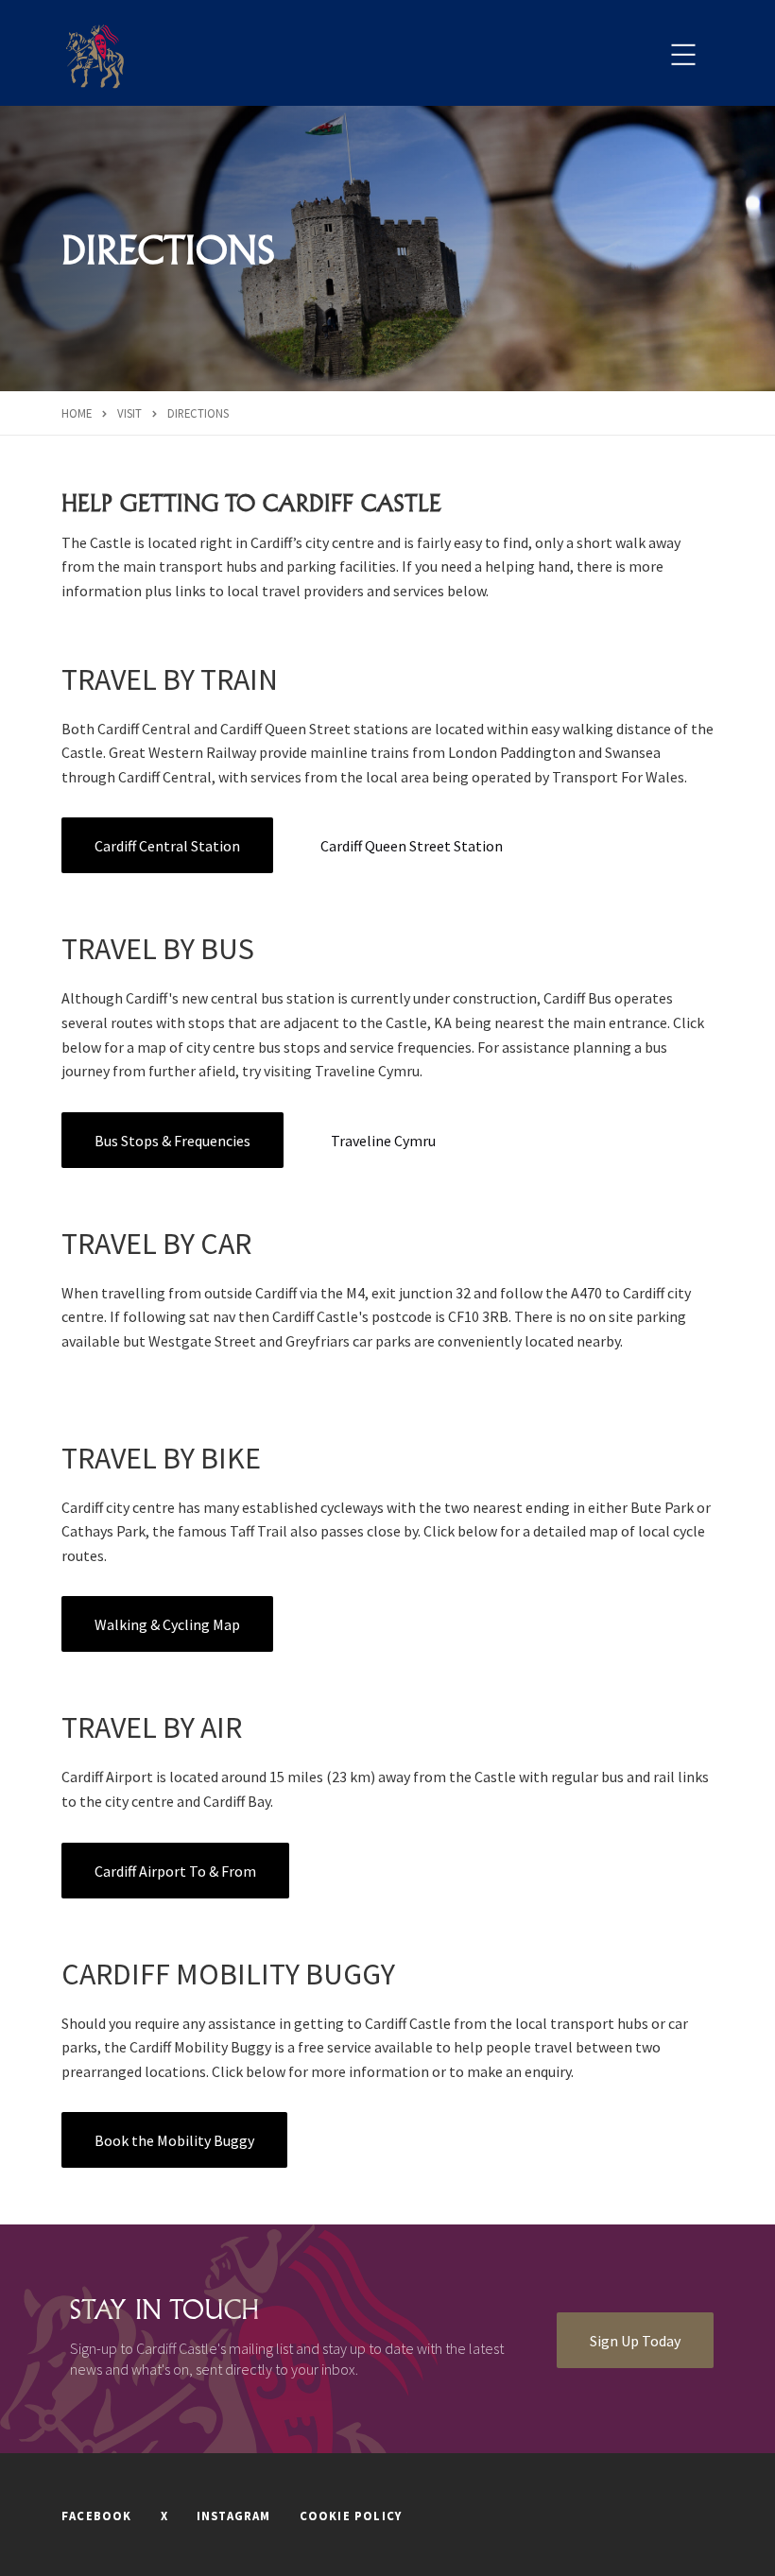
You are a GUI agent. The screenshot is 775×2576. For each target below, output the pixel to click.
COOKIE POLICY (351, 2516)
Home (77, 413)
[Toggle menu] (683, 55)
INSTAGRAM (234, 2516)
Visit (129, 413)
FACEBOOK (97, 2516)
